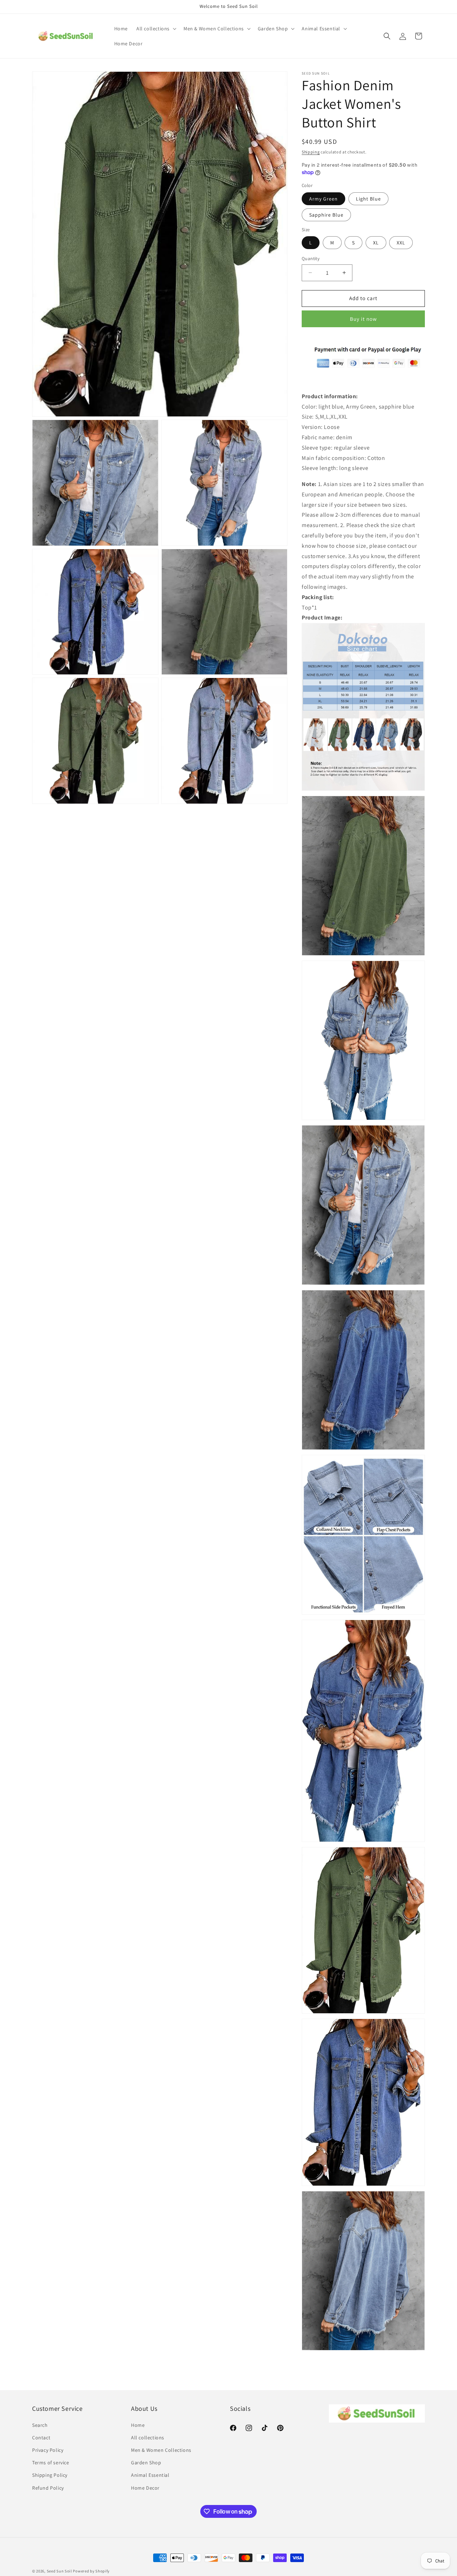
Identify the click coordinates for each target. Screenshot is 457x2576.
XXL (401, 243)
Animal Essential (150, 2475)
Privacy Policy (48, 2450)
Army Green (323, 199)
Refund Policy (48, 2488)
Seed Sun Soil (59, 2571)
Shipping (311, 152)
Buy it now (363, 319)
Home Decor (145, 2488)
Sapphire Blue (326, 215)
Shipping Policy (50, 2475)
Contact (41, 2438)
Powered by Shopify (91, 2571)
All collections (148, 2438)
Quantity (311, 259)
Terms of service (51, 2463)
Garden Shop (146, 2463)
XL (376, 243)
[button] (156, 29)
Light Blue (368, 199)
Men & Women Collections (161, 2450)
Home (138, 2425)
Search (40, 2425)
